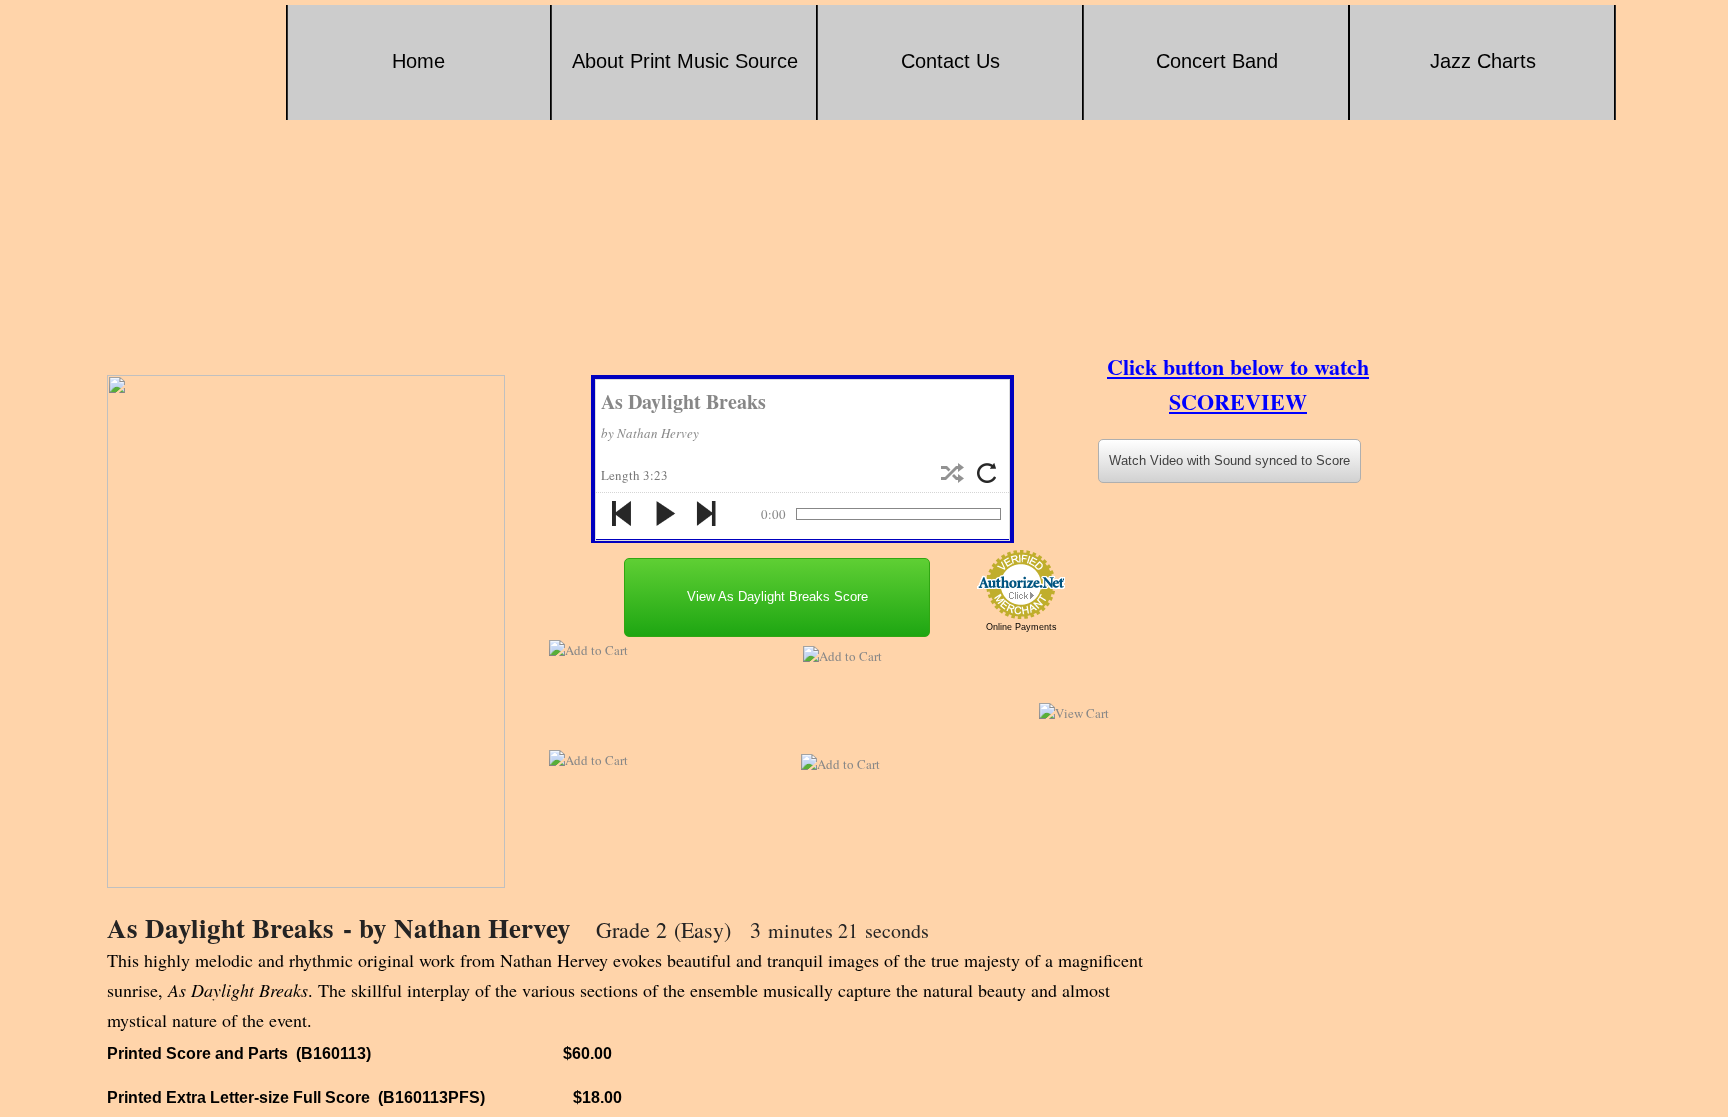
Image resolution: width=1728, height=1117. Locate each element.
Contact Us (950, 61)
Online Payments (1021, 627)
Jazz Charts (1483, 61)
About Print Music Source (685, 61)
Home (418, 61)
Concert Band (1217, 61)
